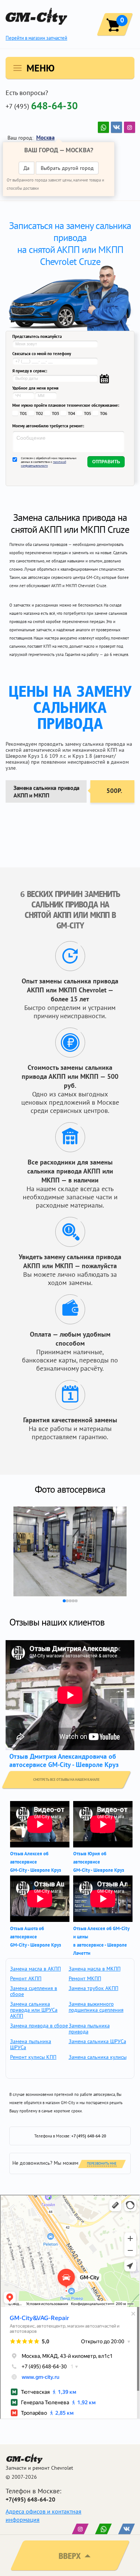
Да (27, 168)
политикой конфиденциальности (43, 464)
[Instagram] (130, 127)
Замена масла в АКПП (35, 1969)
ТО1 (23, 413)
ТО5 (88, 413)
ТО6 (104, 413)
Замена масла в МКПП (95, 1969)
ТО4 (71, 413)
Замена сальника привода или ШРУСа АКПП (34, 2010)
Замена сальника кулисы (98, 2057)
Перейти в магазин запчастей (36, 38)
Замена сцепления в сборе (34, 1991)
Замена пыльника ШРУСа (31, 2044)
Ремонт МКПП (85, 1978)
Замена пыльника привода (89, 2029)
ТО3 (55, 413)
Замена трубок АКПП (94, 1988)
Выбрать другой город (67, 168)
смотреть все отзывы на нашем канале (66, 1780)
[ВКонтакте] (116, 127)
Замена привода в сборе (39, 2026)
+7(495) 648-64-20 (30, 2499)
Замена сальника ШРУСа (97, 2041)
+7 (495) (42, 106)
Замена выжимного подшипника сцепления (96, 2007)
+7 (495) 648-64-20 (89, 2136)
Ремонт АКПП (26, 1978)
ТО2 (39, 413)
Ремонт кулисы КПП (33, 2057)
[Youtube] (103, 127)
